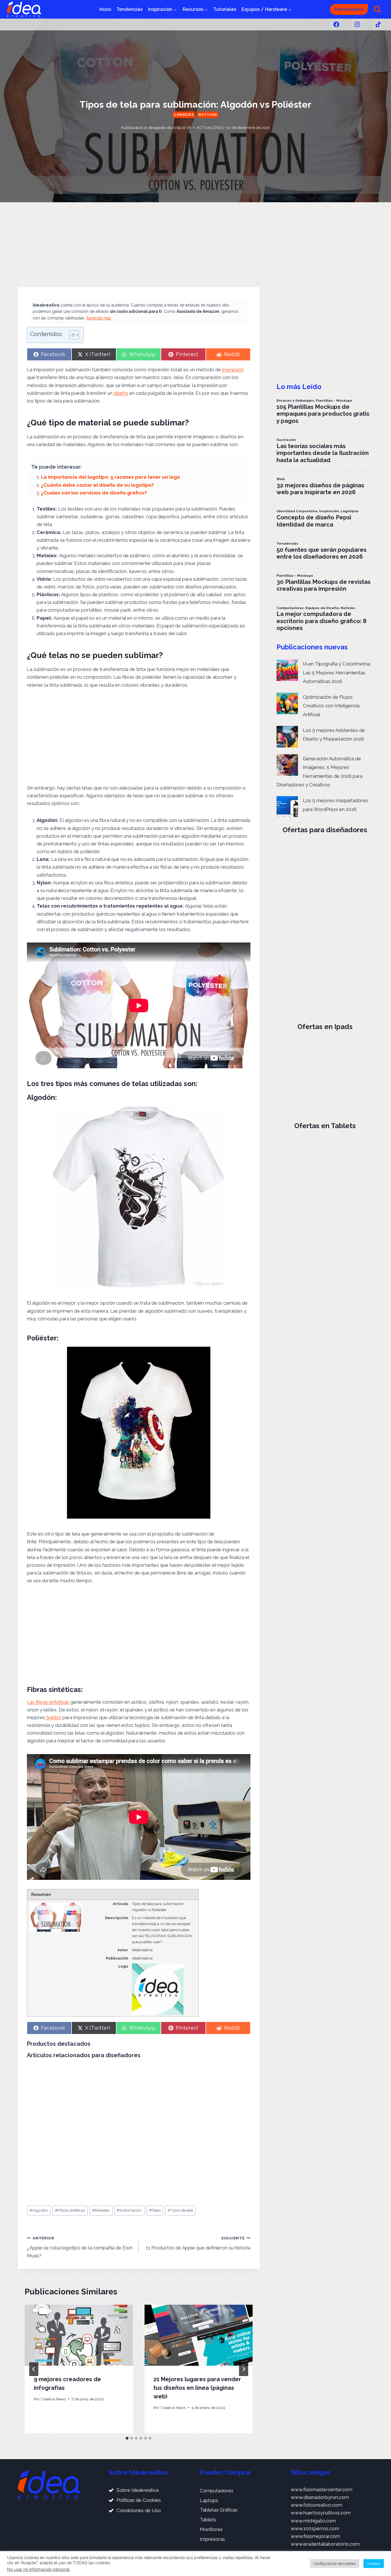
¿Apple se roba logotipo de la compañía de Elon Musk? (80, 2247)
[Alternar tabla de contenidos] (71, 335)
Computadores (217, 2491)
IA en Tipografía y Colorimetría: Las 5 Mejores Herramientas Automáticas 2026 (337, 673)
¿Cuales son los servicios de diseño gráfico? (94, 493)
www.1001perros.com (315, 2528)
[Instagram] (357, 24)
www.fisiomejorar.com (315, 2536)
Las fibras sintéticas (48, 1702)
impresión (232, 370)
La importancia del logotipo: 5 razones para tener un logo (110, 477)
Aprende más (99, 318)
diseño (121, 393)
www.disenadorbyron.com (320, 2497)
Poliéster (101, 2210)
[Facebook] (336, 24)
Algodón (39, 2210)
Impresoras (212, 2539)
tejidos (53, 1717)
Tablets (208, 2520)
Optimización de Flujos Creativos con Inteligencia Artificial (331, 706)
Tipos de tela (180, 2210)
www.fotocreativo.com (316, 2505)
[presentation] (79, 2335)
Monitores (211, 2529)
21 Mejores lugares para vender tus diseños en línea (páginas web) (197, 2388)
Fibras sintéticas (70, 2210)
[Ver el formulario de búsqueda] (377, 9)
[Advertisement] (139, 245)
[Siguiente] (244, 2369)
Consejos (184, 115)
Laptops (209, 2500)
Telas (155, 2210)
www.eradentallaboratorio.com (325, 2544)
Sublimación (129, 2210)
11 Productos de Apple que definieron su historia (198, 2243)
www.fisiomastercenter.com (322, 2489)
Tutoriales (225, 9)
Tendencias (130, 9)
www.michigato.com (313, 2521)
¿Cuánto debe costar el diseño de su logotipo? (97, 485)
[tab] (127, 2438)
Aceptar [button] (374, 2564)
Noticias (208, 115)
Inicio (105, 9)
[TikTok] (378, 24)
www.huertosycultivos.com (321, 2513)
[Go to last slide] (34, 2369)
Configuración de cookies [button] (335, 2564)
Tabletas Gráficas (219, 2510)
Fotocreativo (349, 9)
